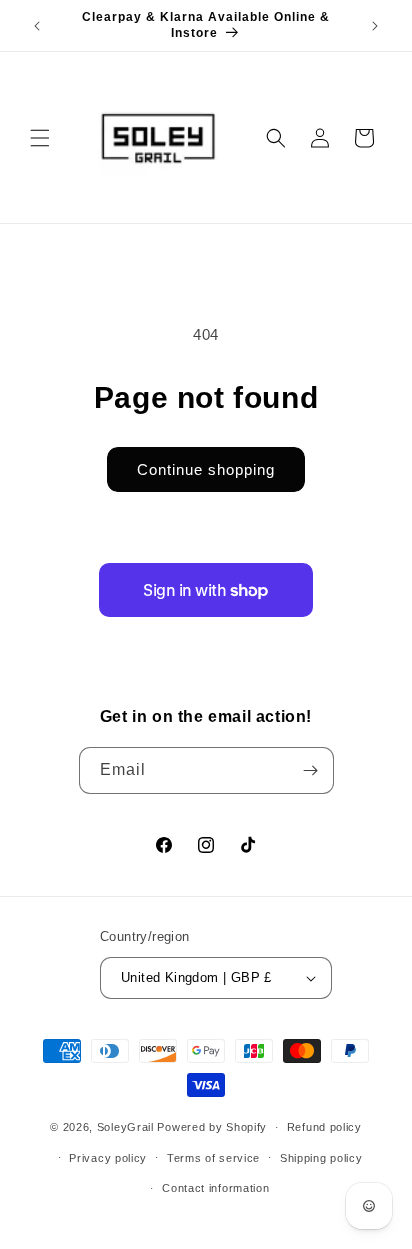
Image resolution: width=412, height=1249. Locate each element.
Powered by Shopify (212, 1127)
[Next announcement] (375, 26)
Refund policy (324, 1127)
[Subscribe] (311, 770)
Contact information (215, 1188)
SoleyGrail (125, 1127)
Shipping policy (321, 1158)
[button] (40, 138)
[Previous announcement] (37, 26)
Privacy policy (108, 1158)
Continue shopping (206, 469)
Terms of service (213, 1158)
